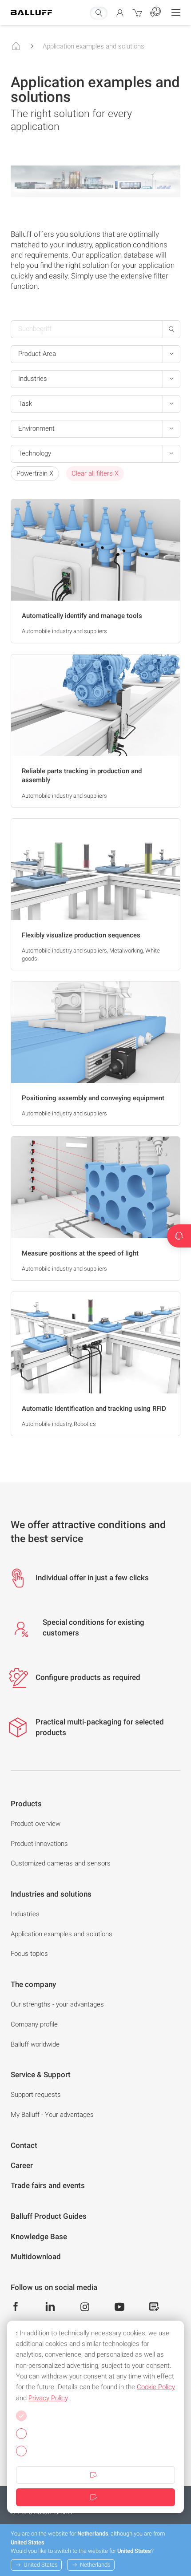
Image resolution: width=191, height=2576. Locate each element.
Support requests (36, 2095)
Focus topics (29, 1954)
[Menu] (176, 12)
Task (25, 404)
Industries (33, 379)
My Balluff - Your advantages (52, 2115)
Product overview (36, 1824)
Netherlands (95, 2565)
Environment (36, 428)
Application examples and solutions (94, 46)
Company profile (34, 2024)
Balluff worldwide (35, 2044)
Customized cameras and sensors (61, 1863)
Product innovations (39, 1844)
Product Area (37, 354)
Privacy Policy (48, 2398)
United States (41, 2565)
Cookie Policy (156, 2387)
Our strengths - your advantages (57, 2004)
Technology (35, 453)
